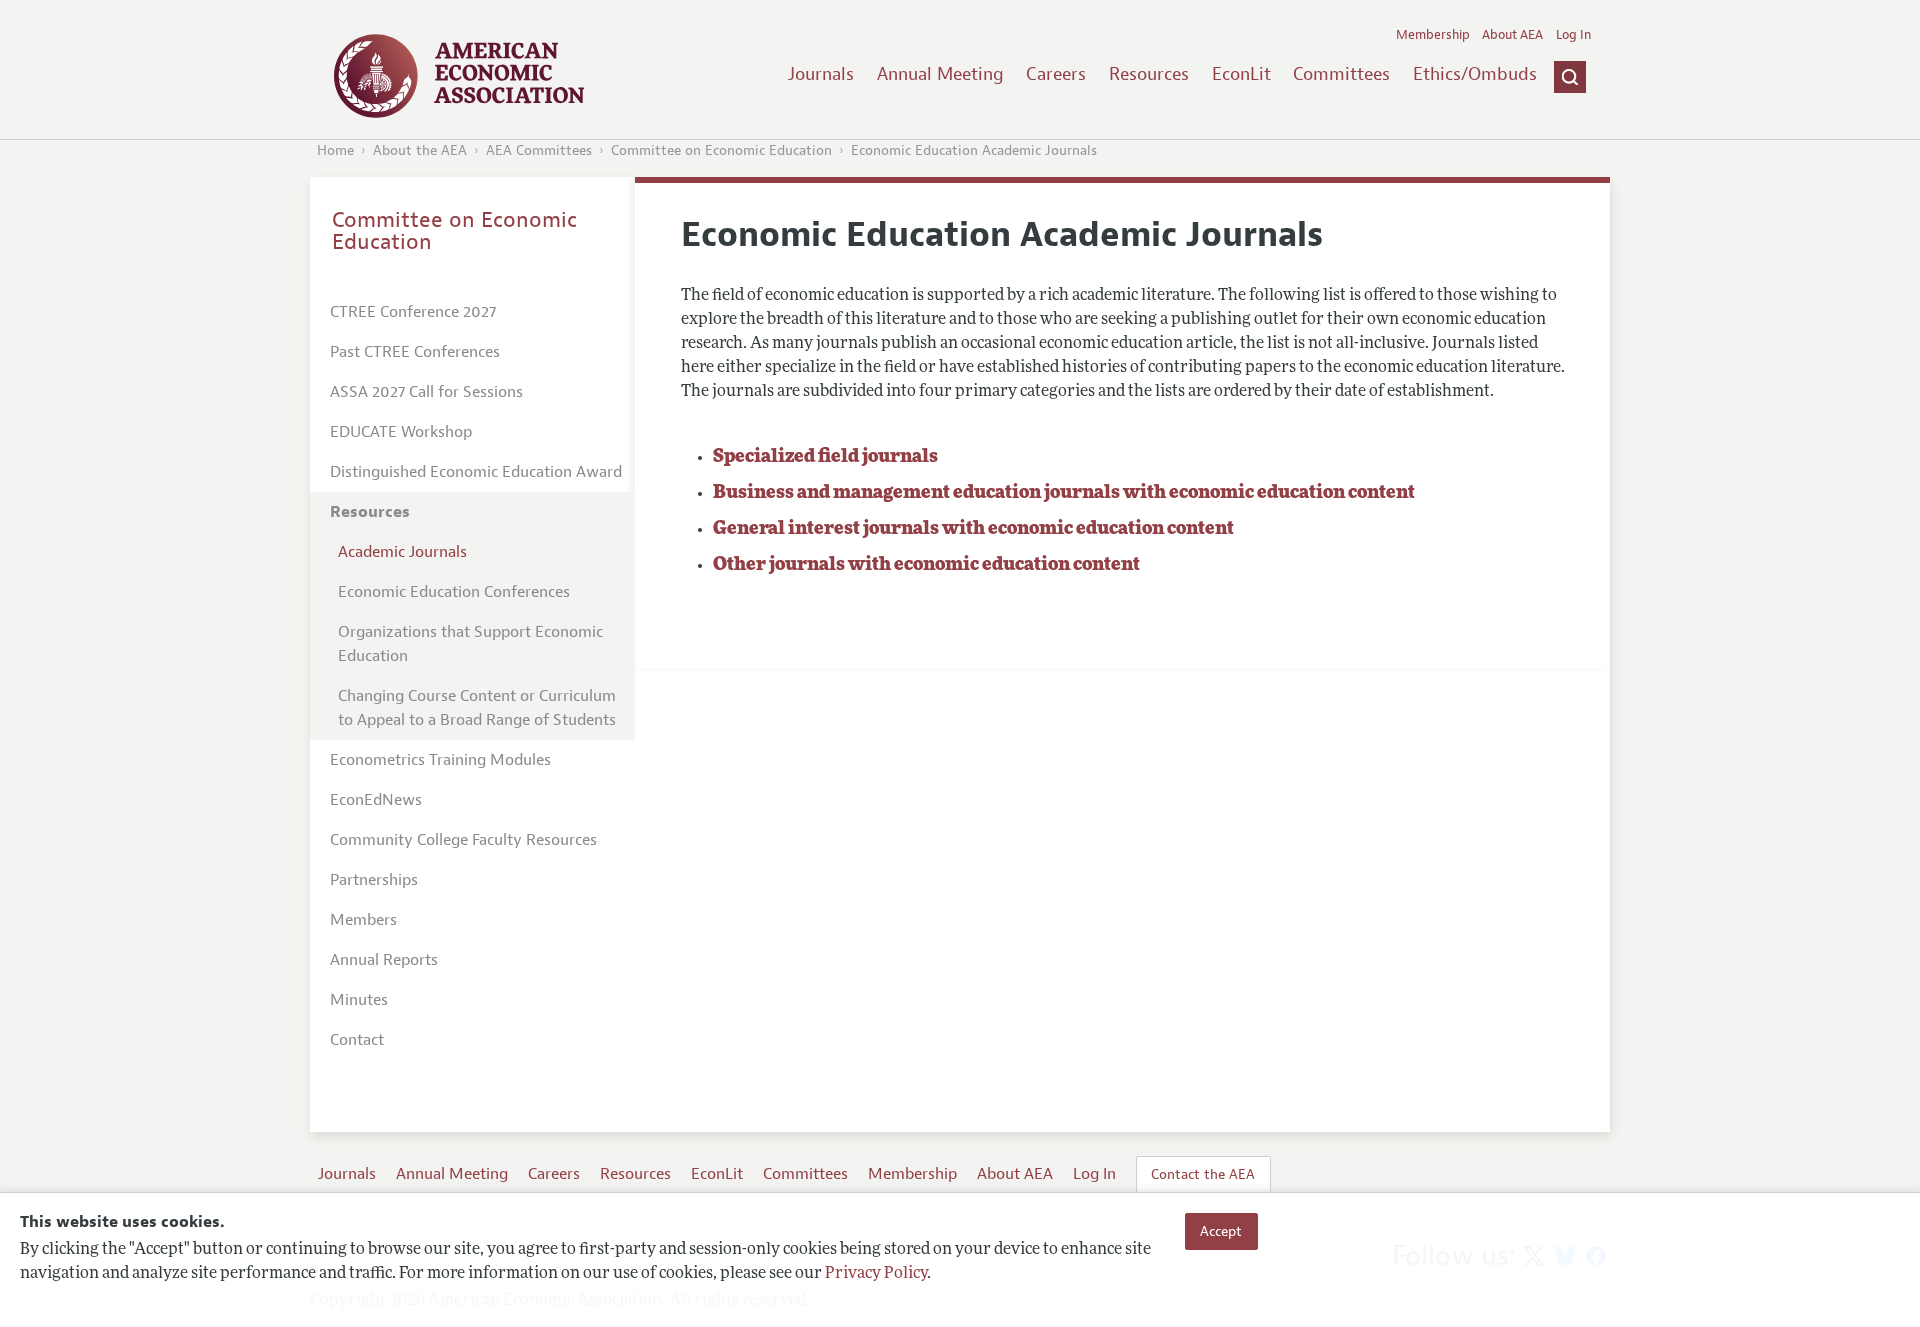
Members (363, 920)
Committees (1341, 74)
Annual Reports (384, 960)
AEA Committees (539, 150)
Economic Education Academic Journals (974, 150)
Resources (1149, 74)
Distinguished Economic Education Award (476, 472)
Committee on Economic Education (721, 150)
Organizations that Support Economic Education (470, 644)
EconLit (1241, 74)
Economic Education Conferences (454, 592)
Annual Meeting (940, 74)
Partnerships (374, 880)
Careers (1056, 74)
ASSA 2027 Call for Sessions (426, 392)
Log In (1573, 35)
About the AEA (420, 150)
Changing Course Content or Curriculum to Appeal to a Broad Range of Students (477, 708)
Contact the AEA (1203, 1174)
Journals (821, 74)
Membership (1433, 35)
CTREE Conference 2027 (413, 312)
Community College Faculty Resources (463, 840)
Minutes (359, 1000)
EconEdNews (376, 800)
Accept (1221, 1231)
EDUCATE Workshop (401, 432)
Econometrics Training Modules (440, 760)
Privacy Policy (876, 1274)
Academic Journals (402, 552)
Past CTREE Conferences (415, 352)
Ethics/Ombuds (1475, 74)
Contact (357, 1040)
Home (335, 150)
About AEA (1512, 35)
